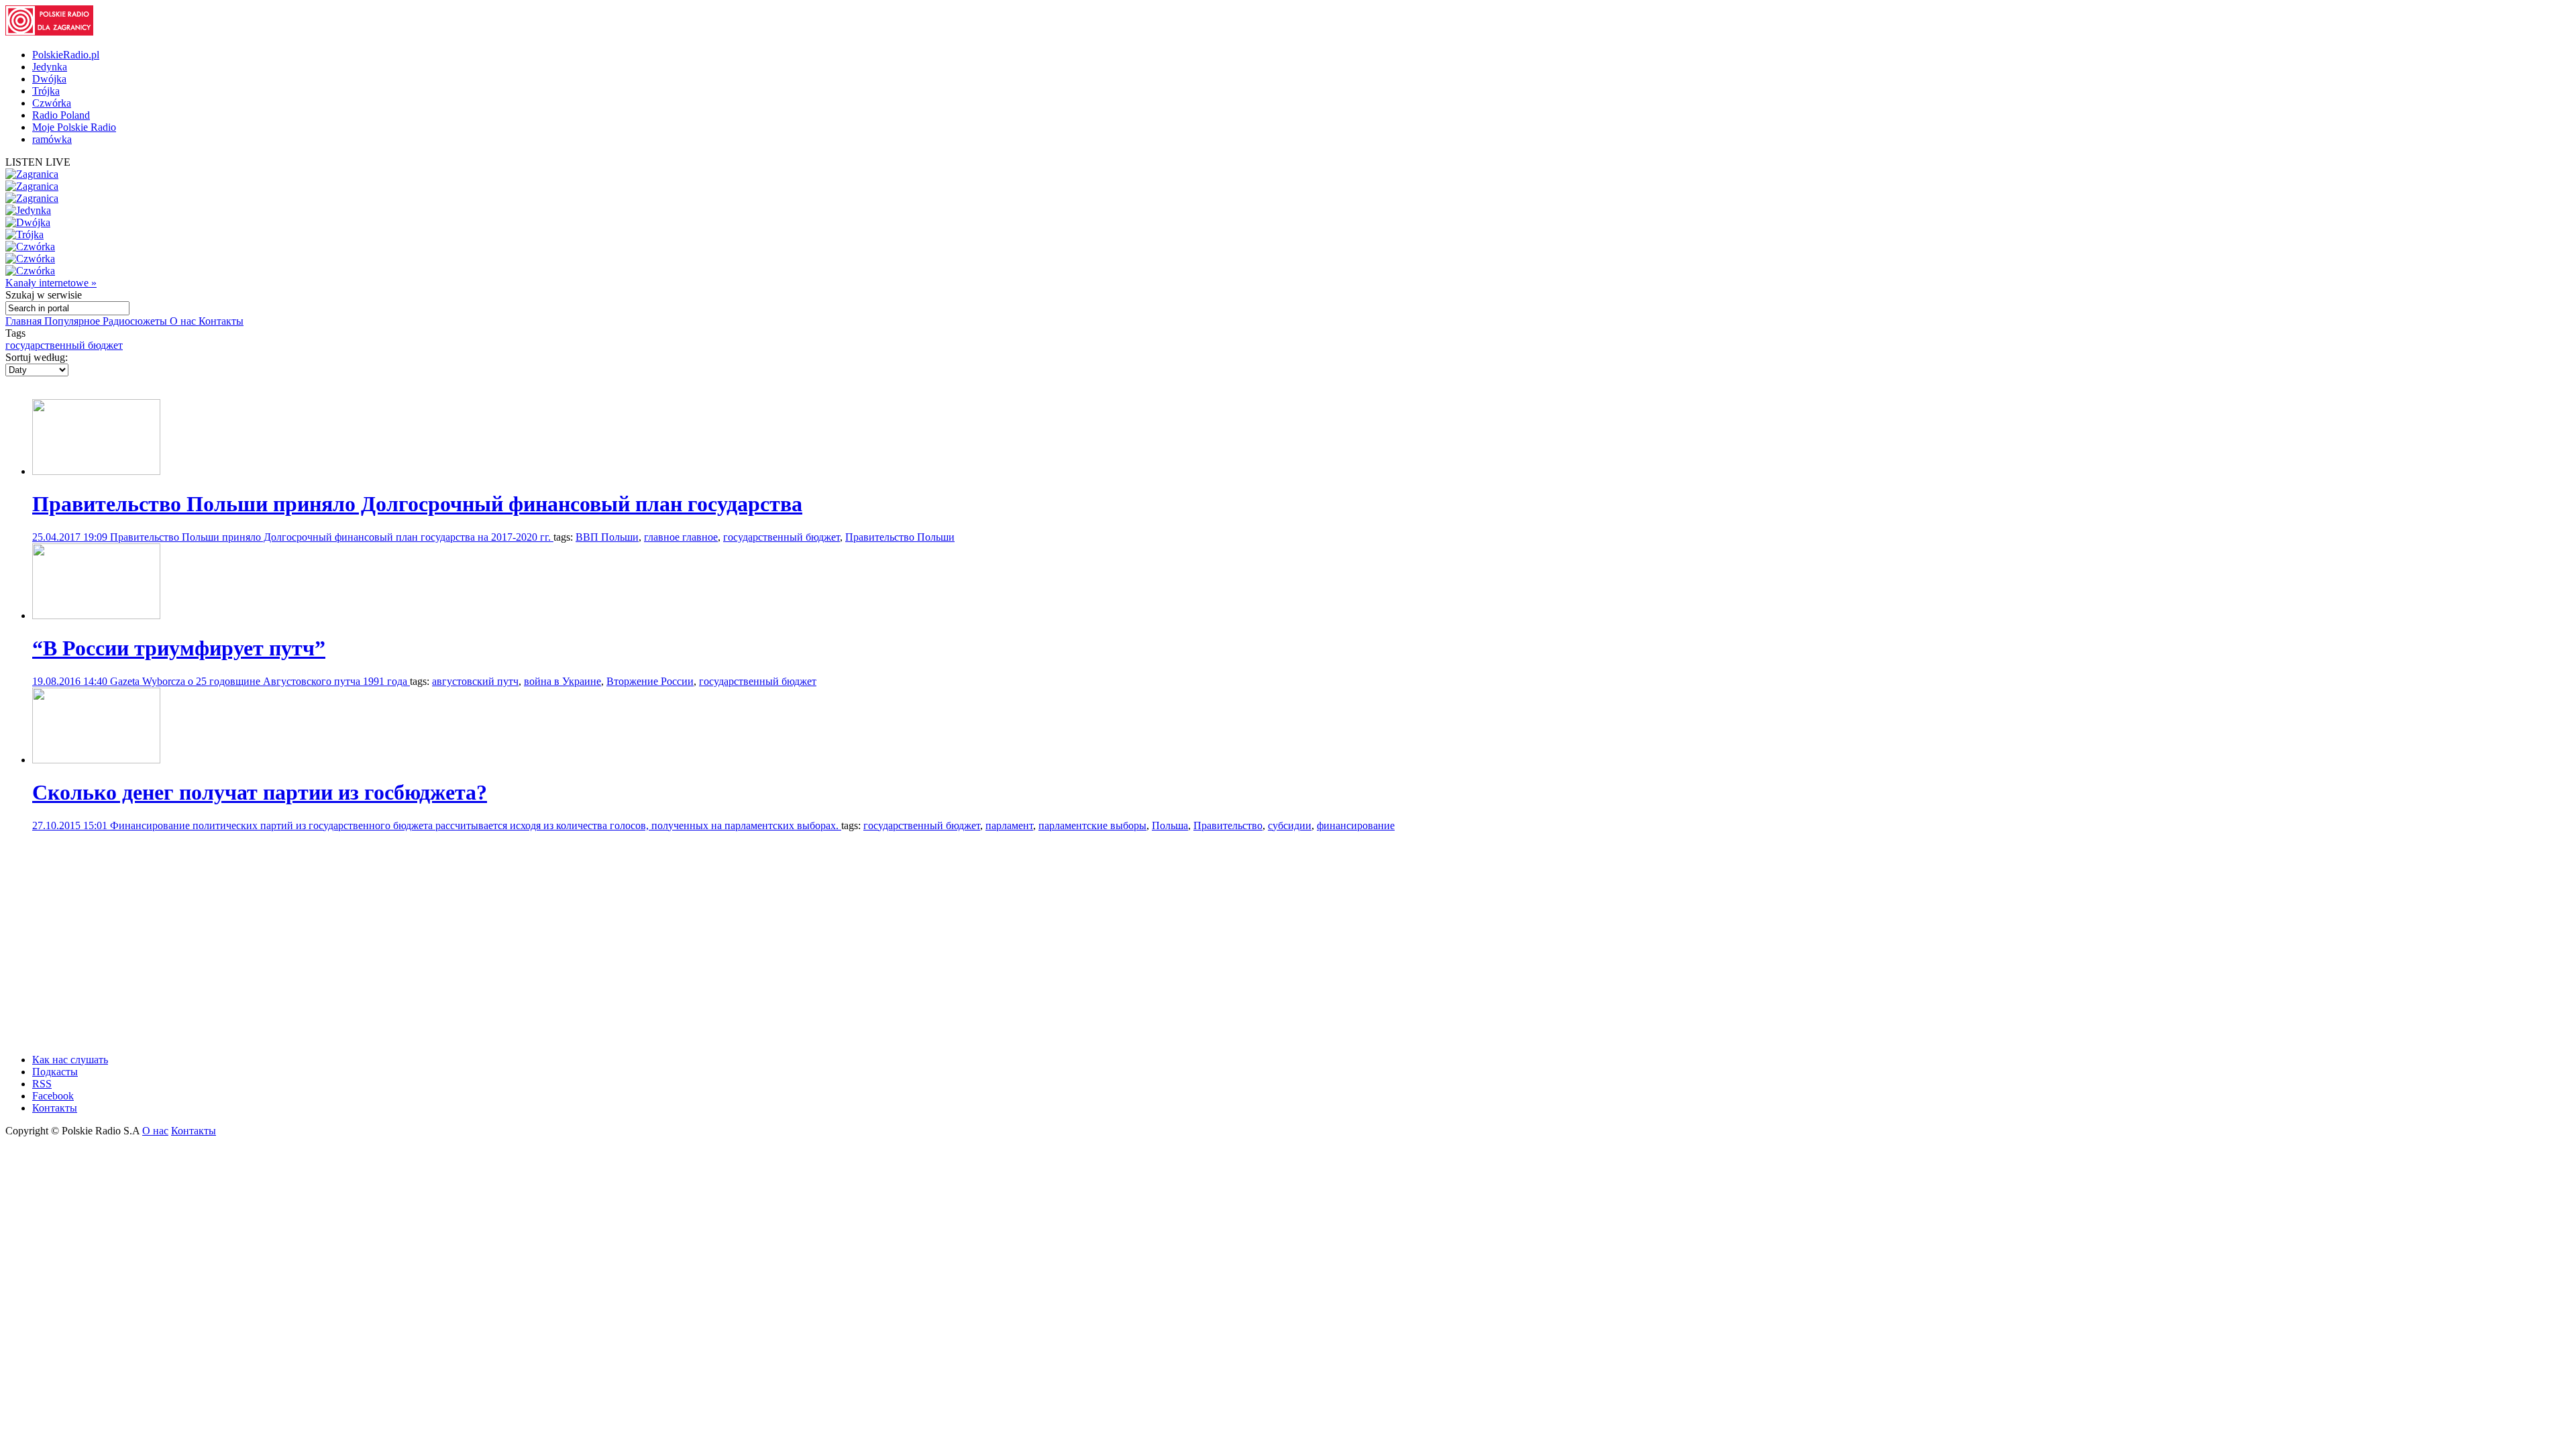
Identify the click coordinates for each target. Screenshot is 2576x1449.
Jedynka (50, 67)
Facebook (53, 1096)
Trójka (46, 91)
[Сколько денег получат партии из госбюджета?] (96, 760)
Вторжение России (650, 681)
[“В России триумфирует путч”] (96, 615)
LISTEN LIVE (38, 162)
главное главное (681, 537)
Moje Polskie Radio (74, 127)
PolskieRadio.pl (66, 55)
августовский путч (475, 681)
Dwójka (49, 79)
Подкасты (55, 1072)
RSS (42, 1084)
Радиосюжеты (136, 321)
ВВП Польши (607, 537)
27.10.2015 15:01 (71, 825)
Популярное (73, 321)
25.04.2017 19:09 (71, 537)
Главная (25, 321)
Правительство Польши (900, 537)
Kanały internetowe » (51, 283)
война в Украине (562, 681)
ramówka (52, 139)
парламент (1009, 825)
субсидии (1290, 825)
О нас (184, 321)
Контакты (221, 321)
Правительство (1228, 825)
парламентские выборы (1092, 825)
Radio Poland (61, 115)
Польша (1170, 825)
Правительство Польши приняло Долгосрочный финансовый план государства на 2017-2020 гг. (332, 537)
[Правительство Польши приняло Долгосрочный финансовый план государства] (96, 471)
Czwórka (52, 103)
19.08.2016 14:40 (71, 681)
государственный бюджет (64, 345)
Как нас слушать (70, 1060)
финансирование (1356, 825)
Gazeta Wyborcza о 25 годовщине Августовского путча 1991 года (260, 681)
